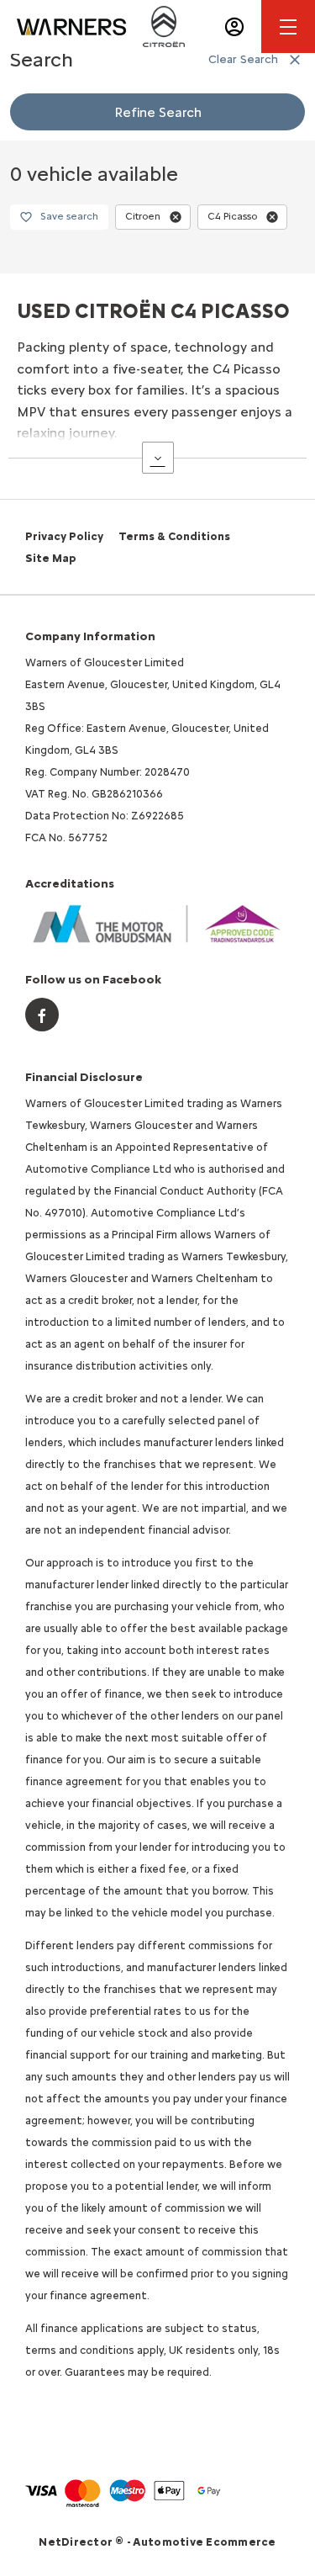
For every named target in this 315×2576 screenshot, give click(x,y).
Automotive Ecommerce (204, 2542)
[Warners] (71, 27)
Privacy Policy (64, 536)
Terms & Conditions (174, 536)
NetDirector (77, 2542)
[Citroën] (164, 26)
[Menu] (288, 27)
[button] (176, 217)
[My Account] (234, 27)
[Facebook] (42, 1015)
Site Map (51, 558)
